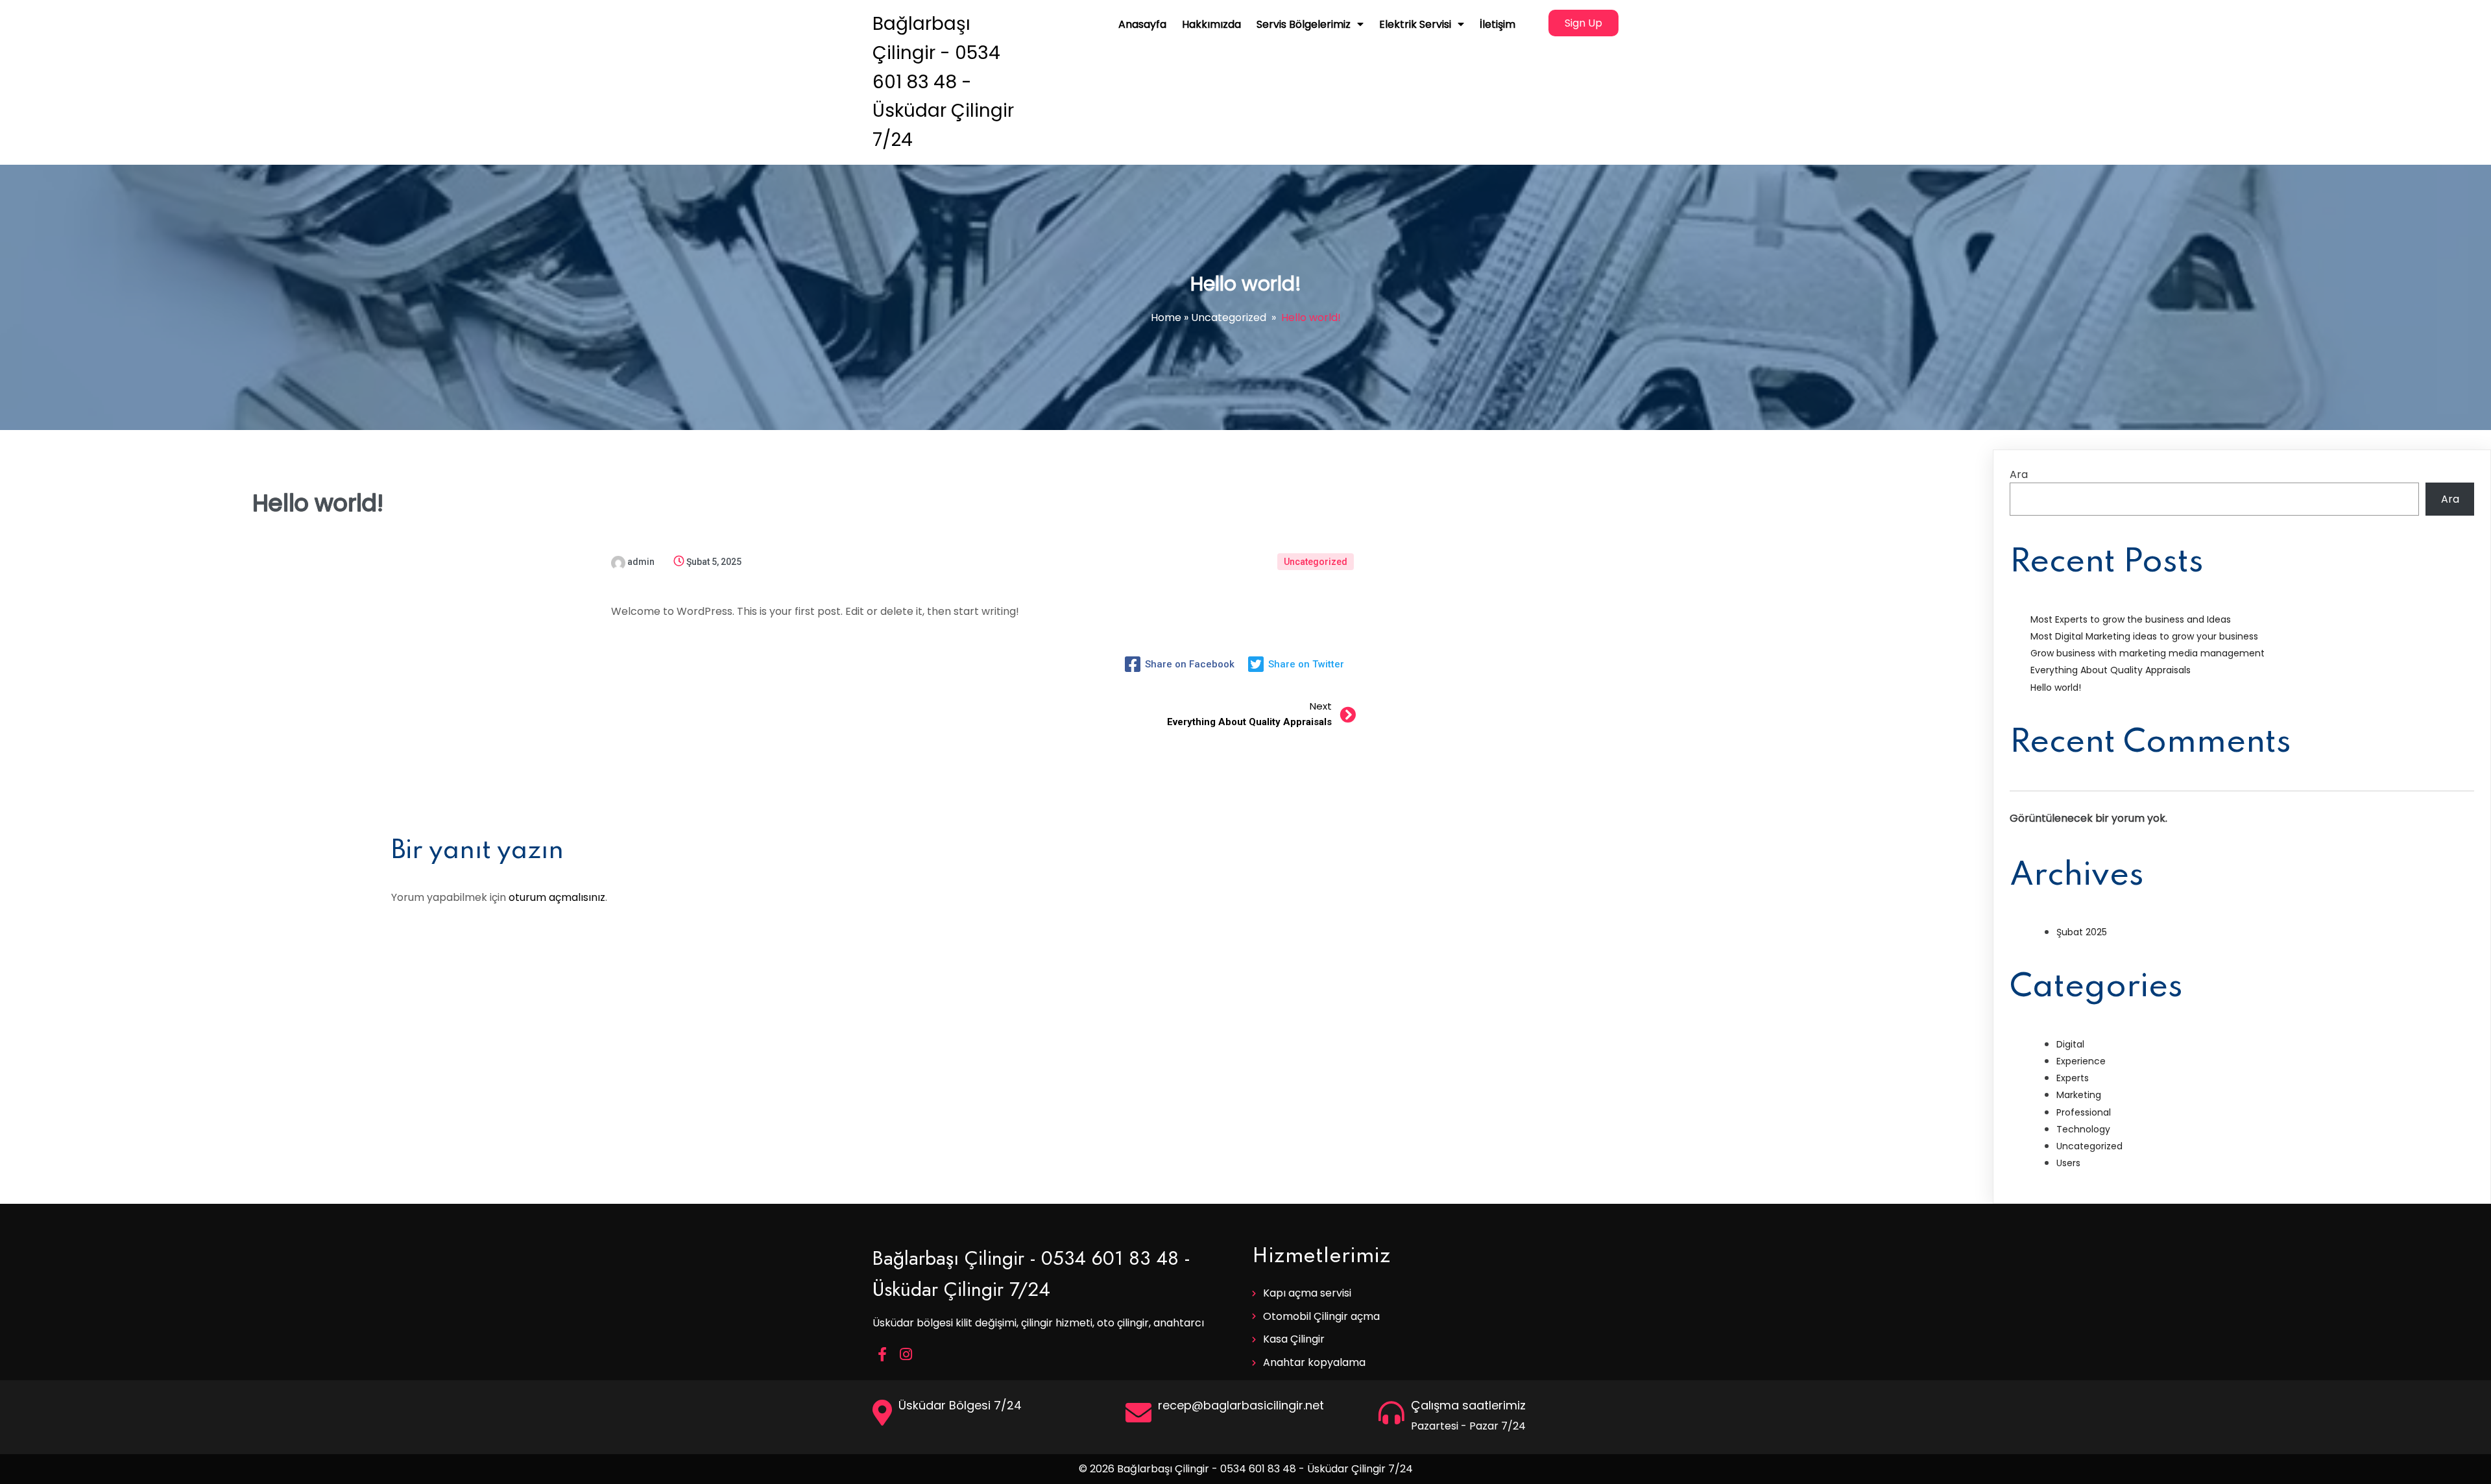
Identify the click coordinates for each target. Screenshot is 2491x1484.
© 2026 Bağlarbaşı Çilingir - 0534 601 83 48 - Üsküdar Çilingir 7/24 (1246, 1469)
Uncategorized (1229, 317)
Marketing (2079, 1095)
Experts (2073, 1078)
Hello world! (2056, 688)
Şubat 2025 (2082, 932)
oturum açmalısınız (557, 897)
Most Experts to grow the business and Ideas (2131, 619)
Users (2068, 1163)
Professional (2084, 1112)
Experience (2081, 1061)
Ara (2019, 474)
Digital (2070, 1044)
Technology (2083, 1129)
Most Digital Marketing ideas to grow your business (2144, 636)
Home (1166, 317)
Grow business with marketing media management (2148, 653)
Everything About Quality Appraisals (2111, 670)
